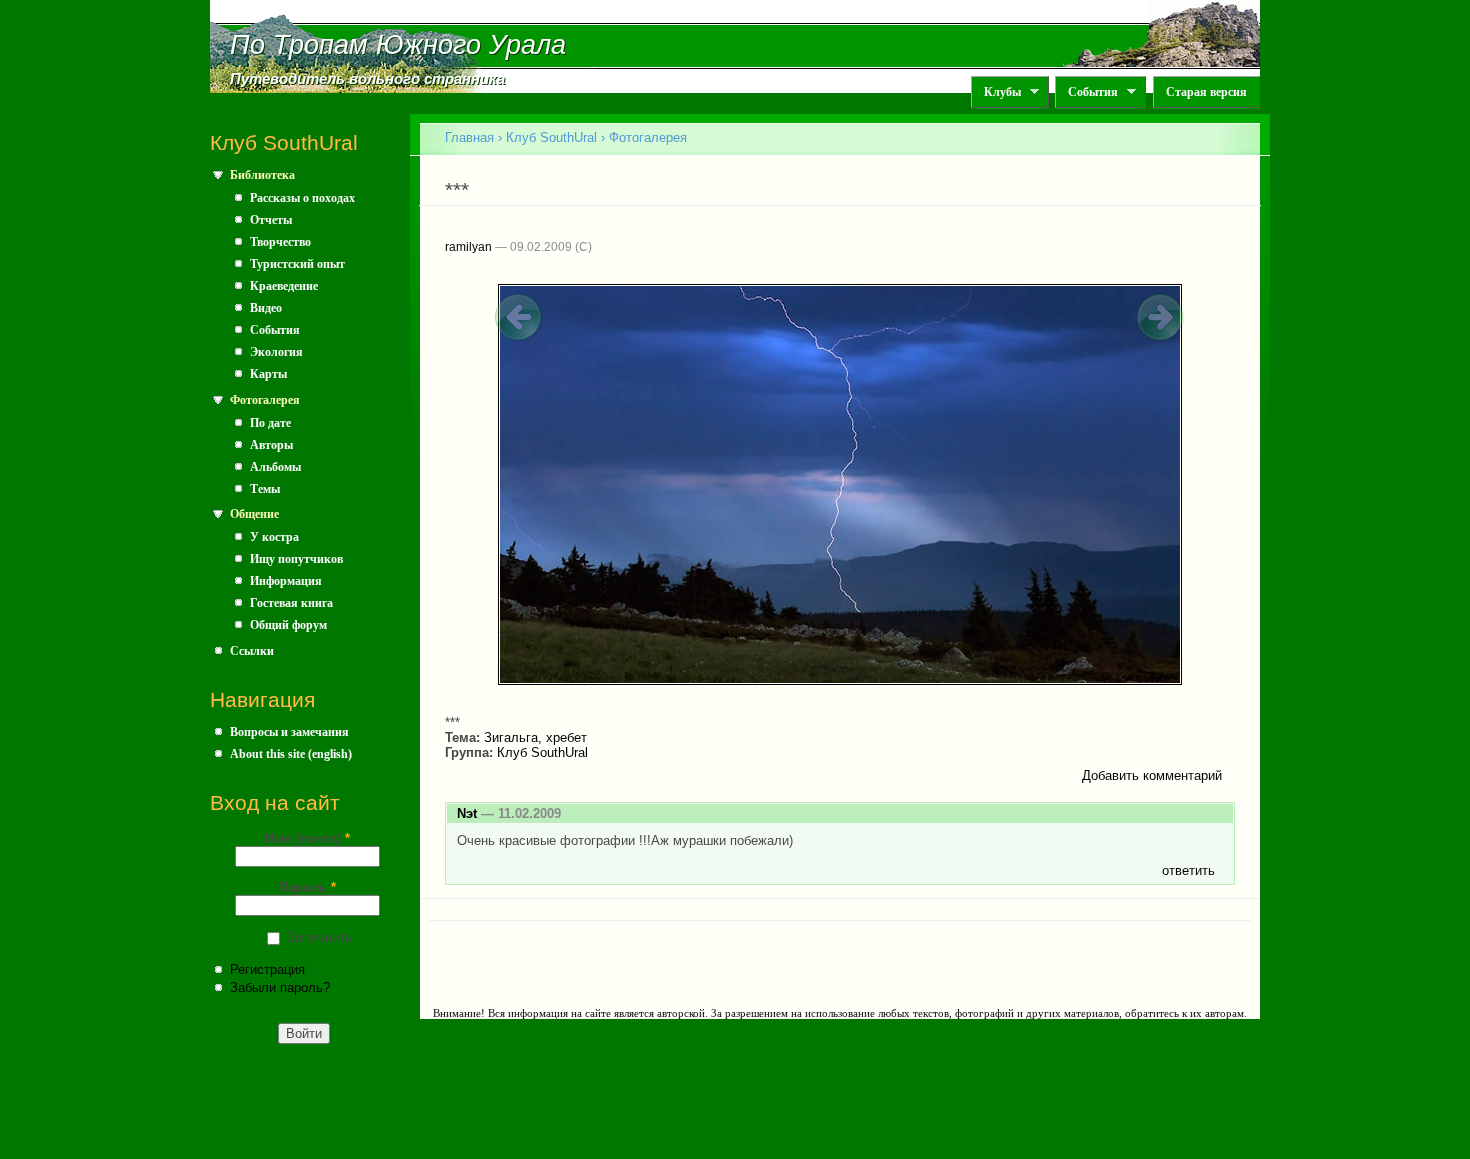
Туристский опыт (297, 264)
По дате (270, 423)
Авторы (271, 445)
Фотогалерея (265, 400)
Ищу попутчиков (296, 559)
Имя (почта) (307, 838)
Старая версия (1206, 92)
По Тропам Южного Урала (398, 45)
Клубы (996, 92)
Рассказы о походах (302, 198)
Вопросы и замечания (289, 732)
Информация (286, 581)
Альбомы (275, 467)
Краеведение (284, 286)
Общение (254, 514)
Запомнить (319, 937)
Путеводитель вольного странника (367, 79)
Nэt (467, 813)
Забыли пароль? (280, 987)
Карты (268, 374)
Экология (276, 352)
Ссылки (252, 651)
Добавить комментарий (1152, 775)
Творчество (280, 242)
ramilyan (468, 247)
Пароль (307, 887)
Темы (265, 489)
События (1086, 92)
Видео (266, 308)
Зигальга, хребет (535, 737)
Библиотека (262, 175)
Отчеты (271, 220)
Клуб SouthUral (551, 137)
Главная (469, 137)
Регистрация (267, 969)
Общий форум (288, 625)
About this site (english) (291, 754)
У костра (274, 537)
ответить (1188, 870)
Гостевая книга (291, 603)
